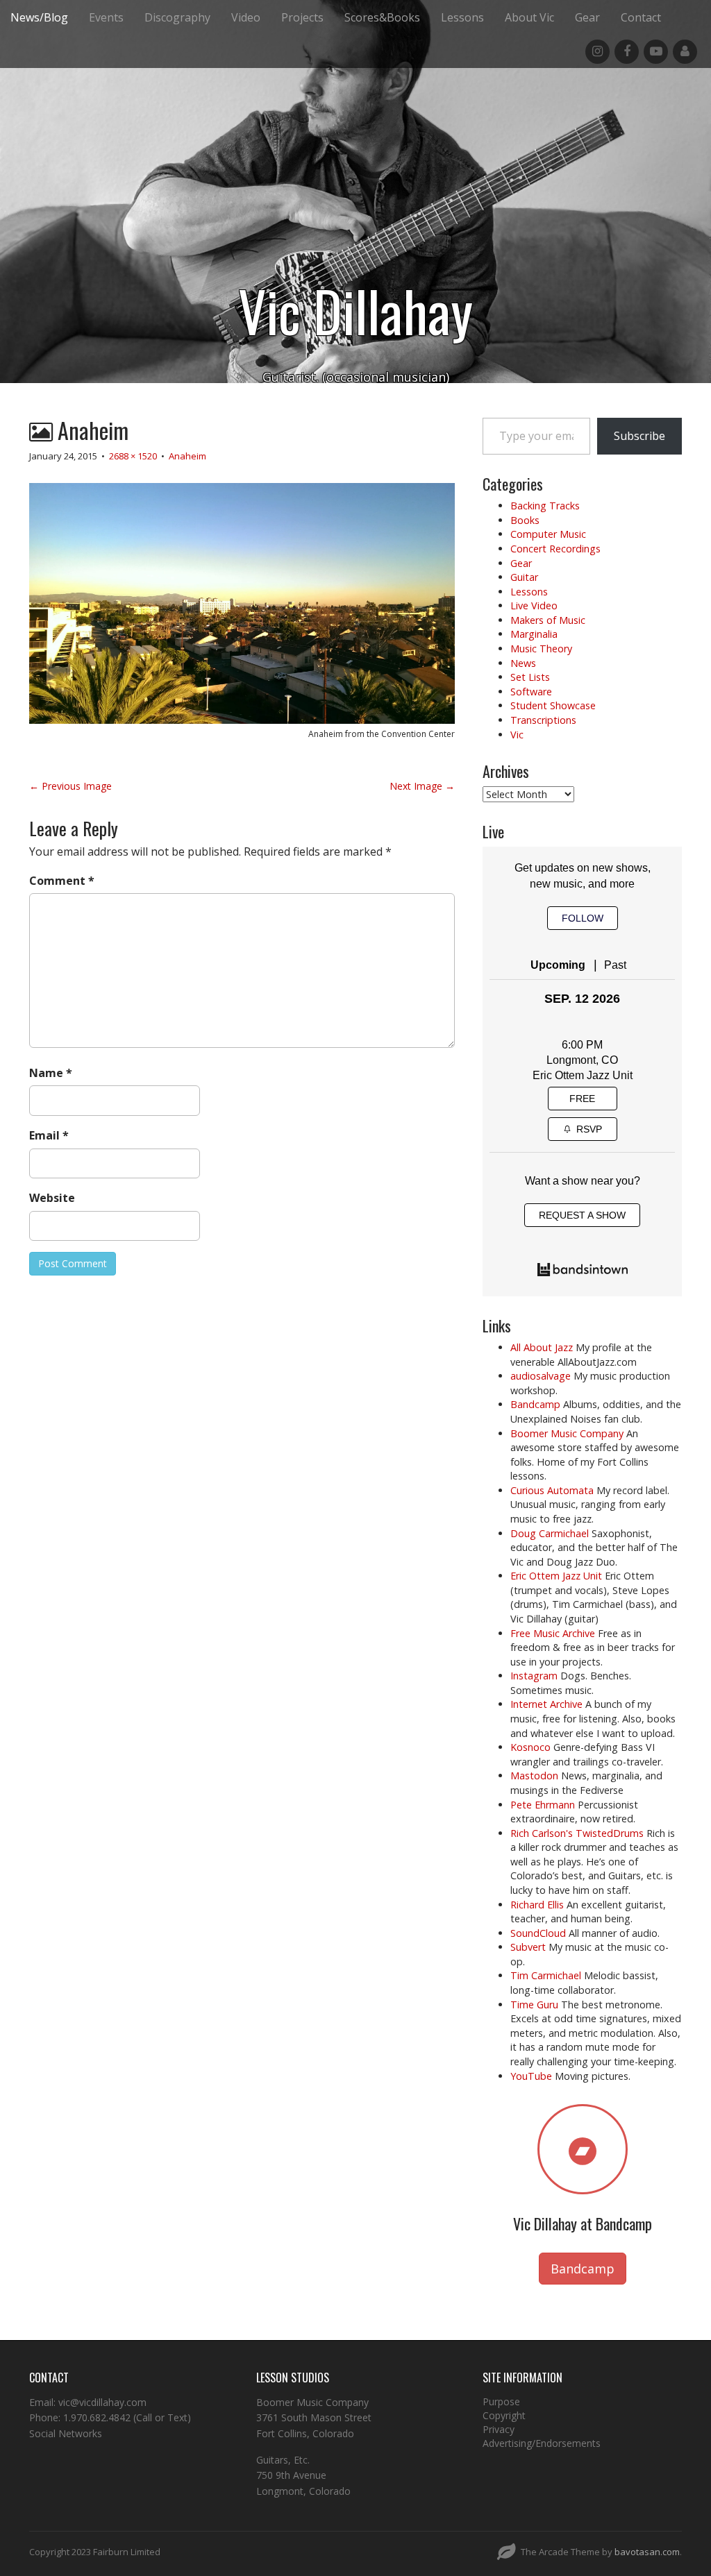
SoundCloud (538, 1933)
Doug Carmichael (550, 1533)
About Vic (529, 17)
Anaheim (187, 456)
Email (49, 1135)
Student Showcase (553, 705)
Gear (587, 17)
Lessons (462, 17)
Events (106, 17)
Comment (62, 881)
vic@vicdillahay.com (102, 2402)
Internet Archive (546, 1704)
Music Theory (541, 649)
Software (531, 692)
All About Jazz (542, 1347)
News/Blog (39, 17)
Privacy (499, 2429)
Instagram (534, 1676)
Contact (641, 17)
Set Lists (530, 677)
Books (525, 520)
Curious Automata (552, 1490)
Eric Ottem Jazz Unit (583, 1075)
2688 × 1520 (133, 456)
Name (51, 1073)
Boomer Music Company (567, 1433)
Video (246, 17)
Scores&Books (382, 17)
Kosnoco (530, 1747)
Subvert (528, 1947)
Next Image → (422, 786)
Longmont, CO (582, 1060)
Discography (177, 17)
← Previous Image (70, 786)
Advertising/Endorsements (542, 2443)
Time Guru (534, 2005)
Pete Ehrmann (543, 1805)
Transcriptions (543, 720)
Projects (302, 17)
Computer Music (548, 534)
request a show (582, 1215)
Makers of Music (548, 620)
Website (52, 1198)
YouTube (531, 2076)
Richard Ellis (537, 1905)
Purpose (501, 2401)
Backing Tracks (545, 506)
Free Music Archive (553, 1633)
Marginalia (534, 634)
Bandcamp (535, 1404)
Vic (517, 735)
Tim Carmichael (546, 1975)
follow (583, 918)
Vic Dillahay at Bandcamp (583, 2223)
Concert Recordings (555, 549)
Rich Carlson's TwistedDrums (577, 1833)
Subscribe (639, 436)
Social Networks (66, 2433)
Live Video (534, 605)
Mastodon (534, 1776)
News (523, 663)
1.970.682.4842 (97, 2417)
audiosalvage (541, 1376)
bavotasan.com (647, 2552)
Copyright (504, 2415)
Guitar (524, 577)
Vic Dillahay (355, 310)
